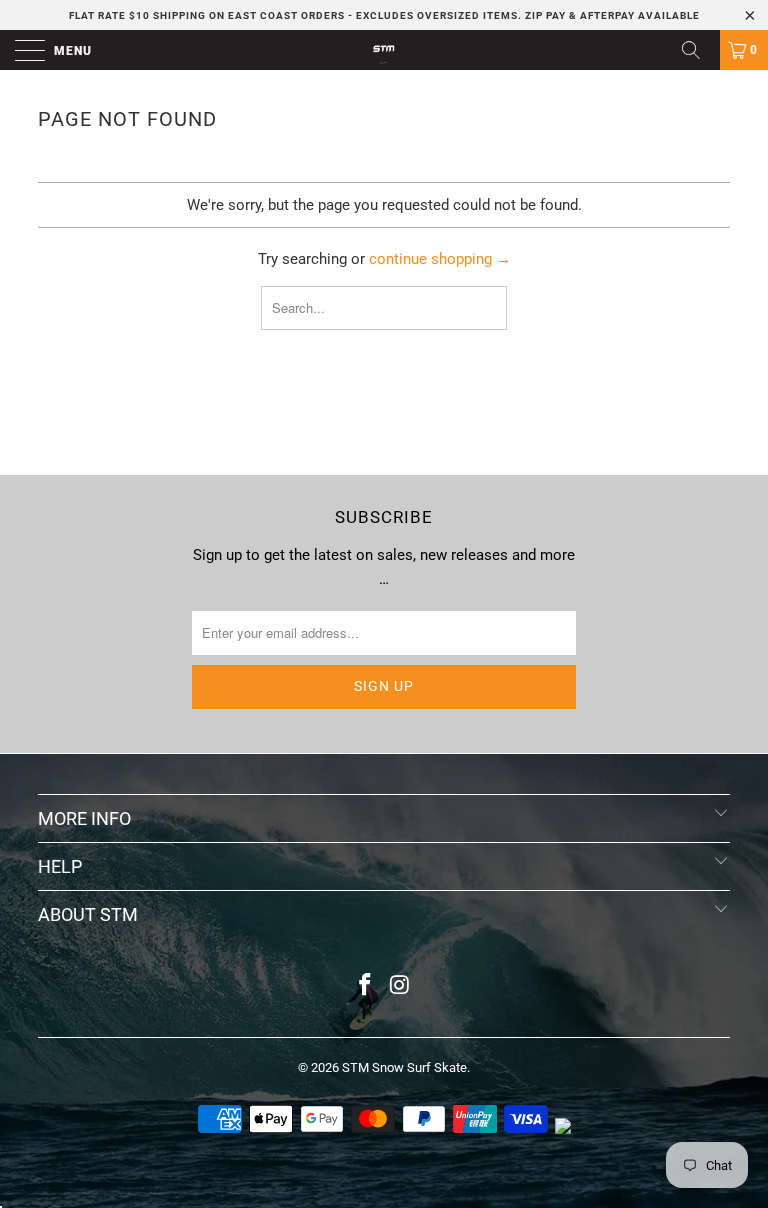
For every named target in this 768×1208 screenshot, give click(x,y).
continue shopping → (440, 259)
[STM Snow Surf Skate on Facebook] (366, 986)
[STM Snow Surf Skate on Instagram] (401, 986)
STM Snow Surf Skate (404, 1067)
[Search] (698, 50)
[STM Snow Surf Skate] (384, 50)
